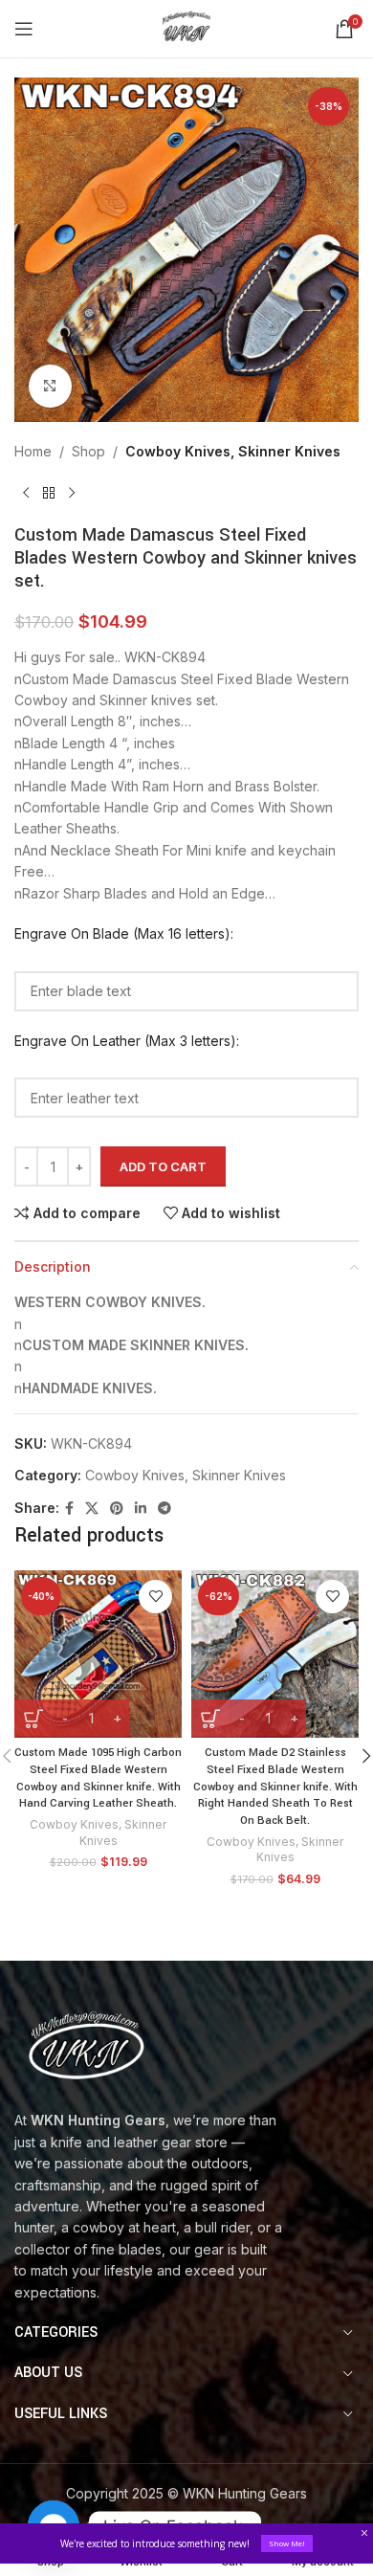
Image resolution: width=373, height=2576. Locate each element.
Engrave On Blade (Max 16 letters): (124, 933)
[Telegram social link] (165, 1509)
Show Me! (287, 2543)
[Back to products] (49, 493)
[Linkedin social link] (141, 1509)
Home (33, 451)
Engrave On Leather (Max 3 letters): (127, 1041)
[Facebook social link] (69, 1509)
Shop (88, 451)
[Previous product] (26, 493)
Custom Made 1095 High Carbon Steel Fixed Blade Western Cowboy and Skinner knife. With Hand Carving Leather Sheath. (98, 1778)
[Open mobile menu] (24, 29)
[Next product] (72, 493)
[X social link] (92, 1509)
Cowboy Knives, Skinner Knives (233, 451)
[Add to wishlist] (155, 1597)
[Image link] (86, 2043)
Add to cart (163, 1166)
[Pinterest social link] (117, 1509)
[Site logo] (186, 27)
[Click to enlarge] (50, 386)
